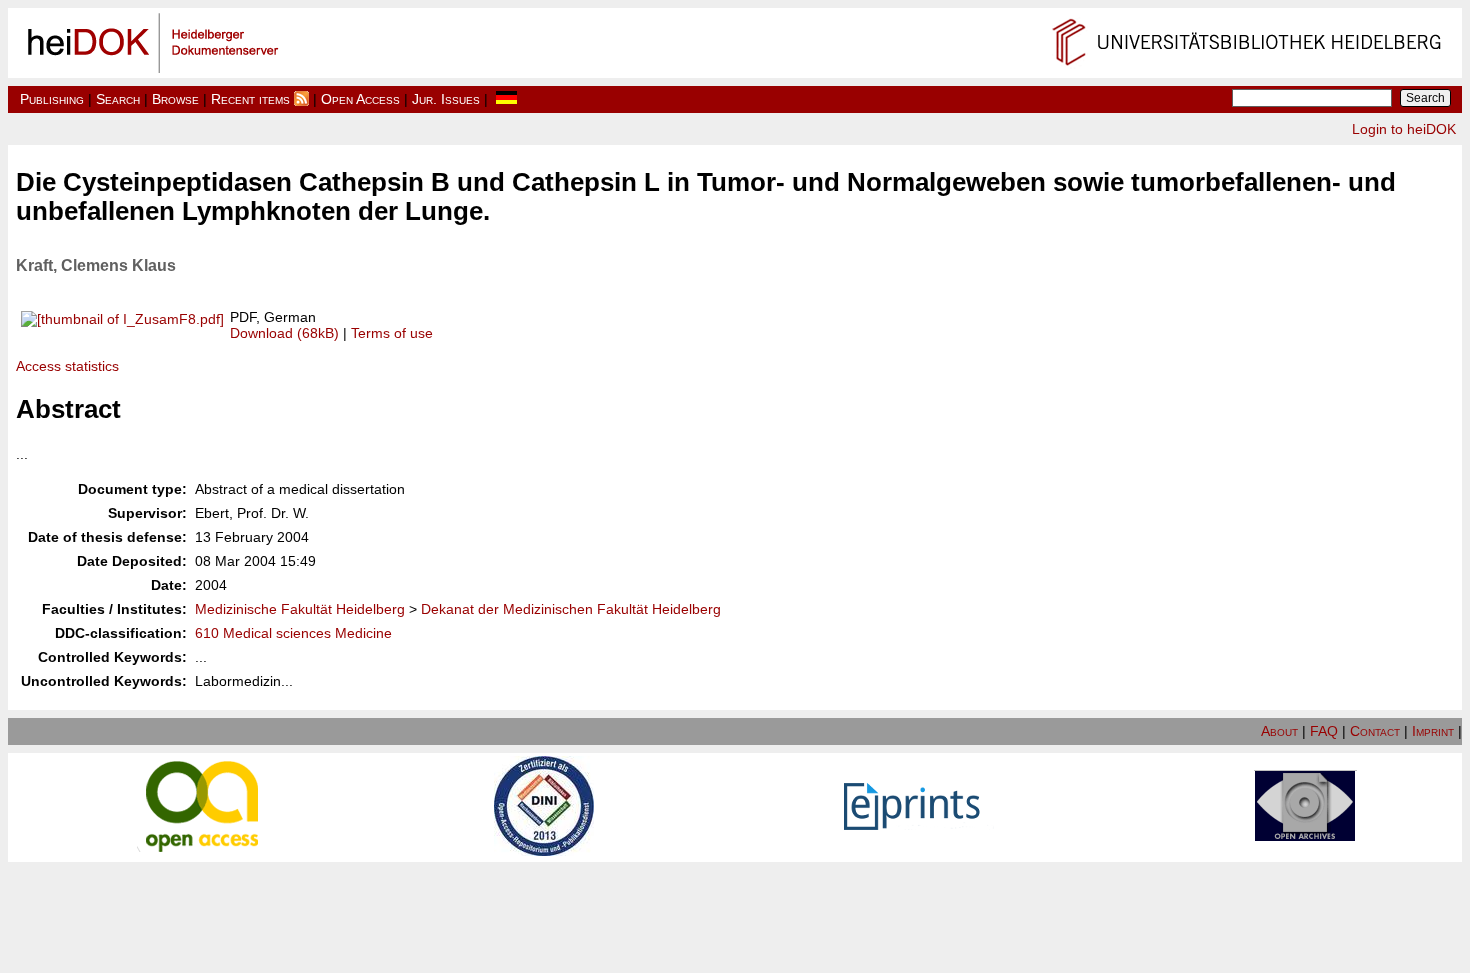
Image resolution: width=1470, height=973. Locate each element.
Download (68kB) (284, 333)
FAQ (1324, 731)
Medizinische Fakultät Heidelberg (300, 609)
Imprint (1433, 731)
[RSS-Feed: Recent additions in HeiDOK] (301, 99)
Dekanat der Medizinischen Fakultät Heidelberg (571, 609)
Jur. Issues (446, 99)
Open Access (360, 99)
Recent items (250, 99)
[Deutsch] (506, 99)
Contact (1375, 731)
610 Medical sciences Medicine (293, 633)
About (1279, 731)
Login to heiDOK (1404, 129)
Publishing (52, 99)
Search (118, 99)
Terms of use (392, 333)
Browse (175, 99)
